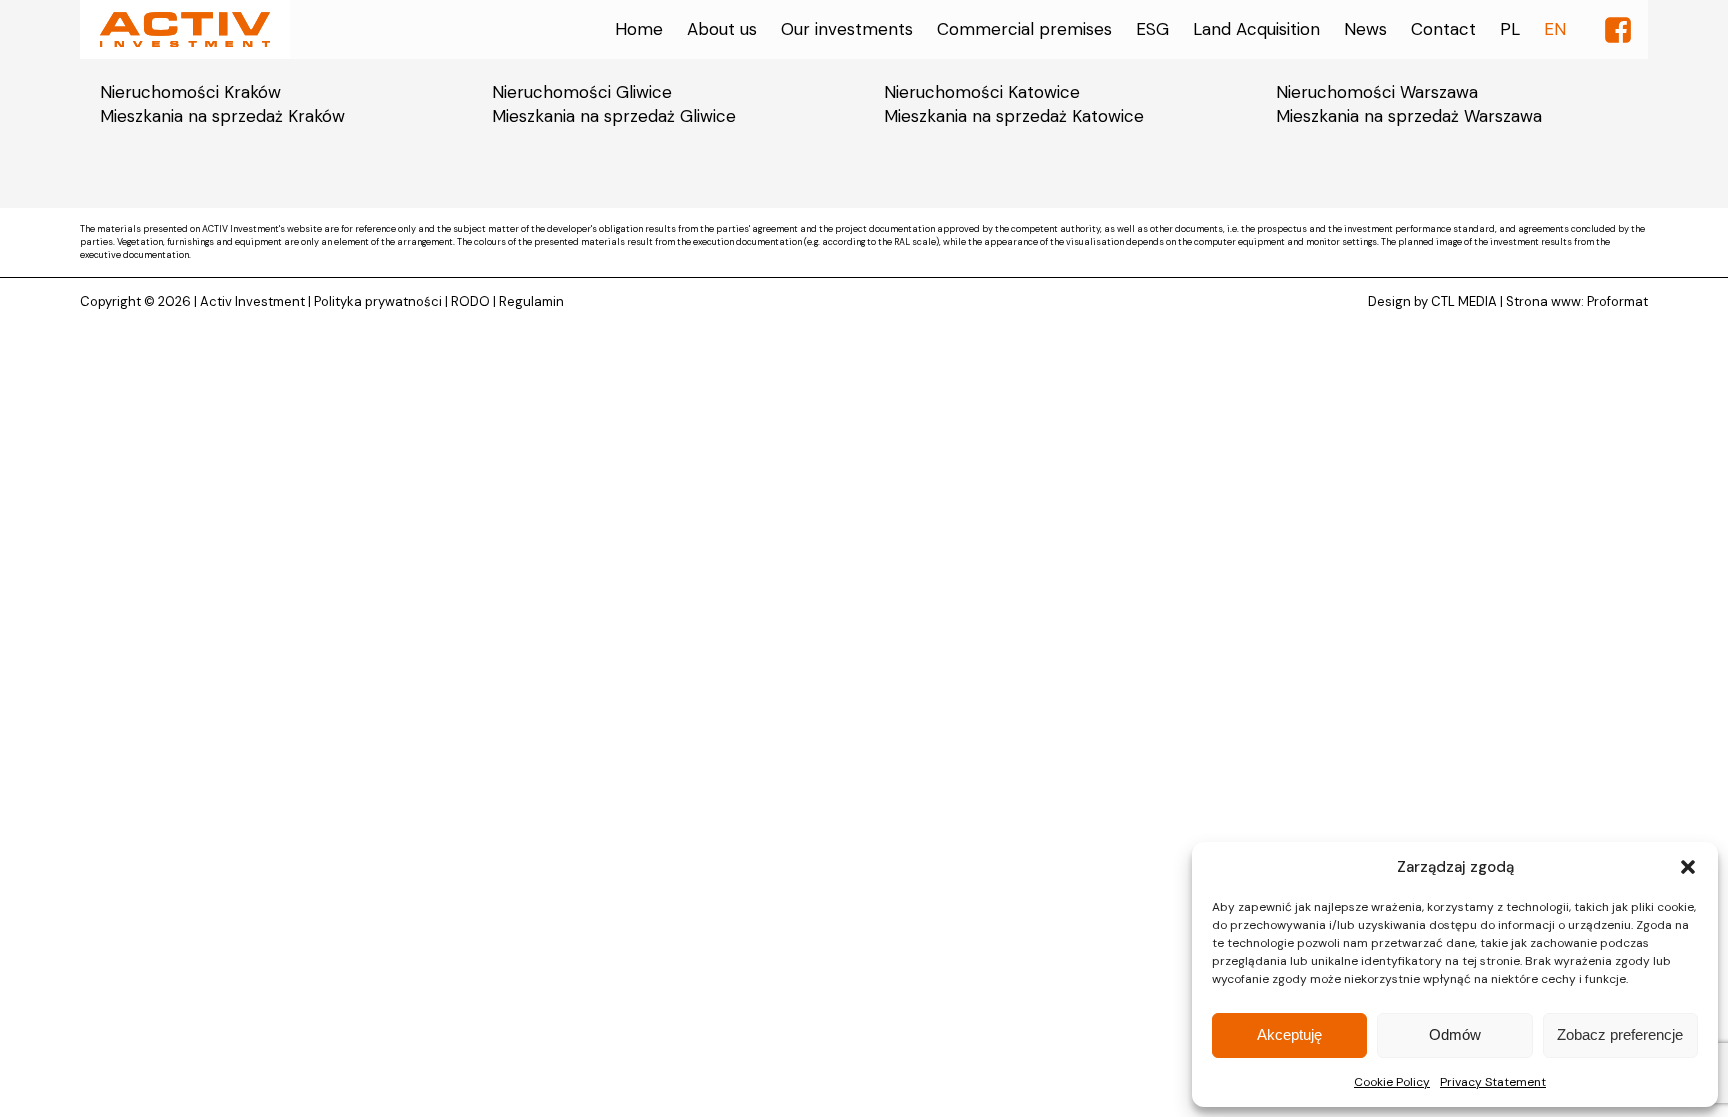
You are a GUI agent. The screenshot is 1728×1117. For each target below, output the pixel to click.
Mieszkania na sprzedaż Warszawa (1409, 116)
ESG (1152, 29)
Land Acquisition (1256, 29)
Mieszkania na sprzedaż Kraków (222, 116)
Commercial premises (1024, 29)
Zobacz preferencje (1620, 1034)
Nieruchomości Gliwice (582, 92)
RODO (470, 301)
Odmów (1455, 1034)
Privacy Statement (1493, 1082)
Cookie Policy (1392, 1082)
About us (722, 29)
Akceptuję (1289, 1034)
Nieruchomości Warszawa (1377, 92)
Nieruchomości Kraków (190, 92)
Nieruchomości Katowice (982, 92)
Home (639, 29)
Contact (1443, 29)
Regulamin (531, 301)
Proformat (1617, 301)
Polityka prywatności (378, 301)
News (1365, 29)
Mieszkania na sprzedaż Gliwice (614, 116)
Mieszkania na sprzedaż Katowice (1014, 116)
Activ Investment (252, 301)
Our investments (847, 29)
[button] (1688, 867)
